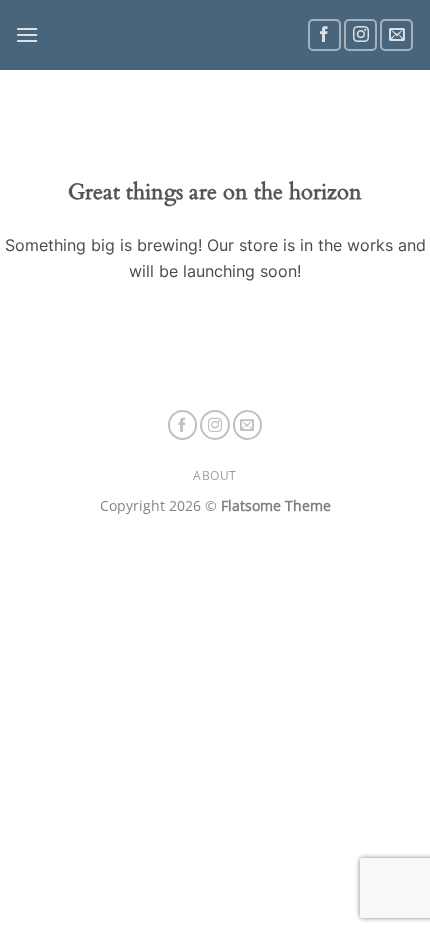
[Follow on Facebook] (324, 35)
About (215, 475)
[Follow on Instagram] (360, 35)
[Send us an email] (396, 35)
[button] (27, 34)
